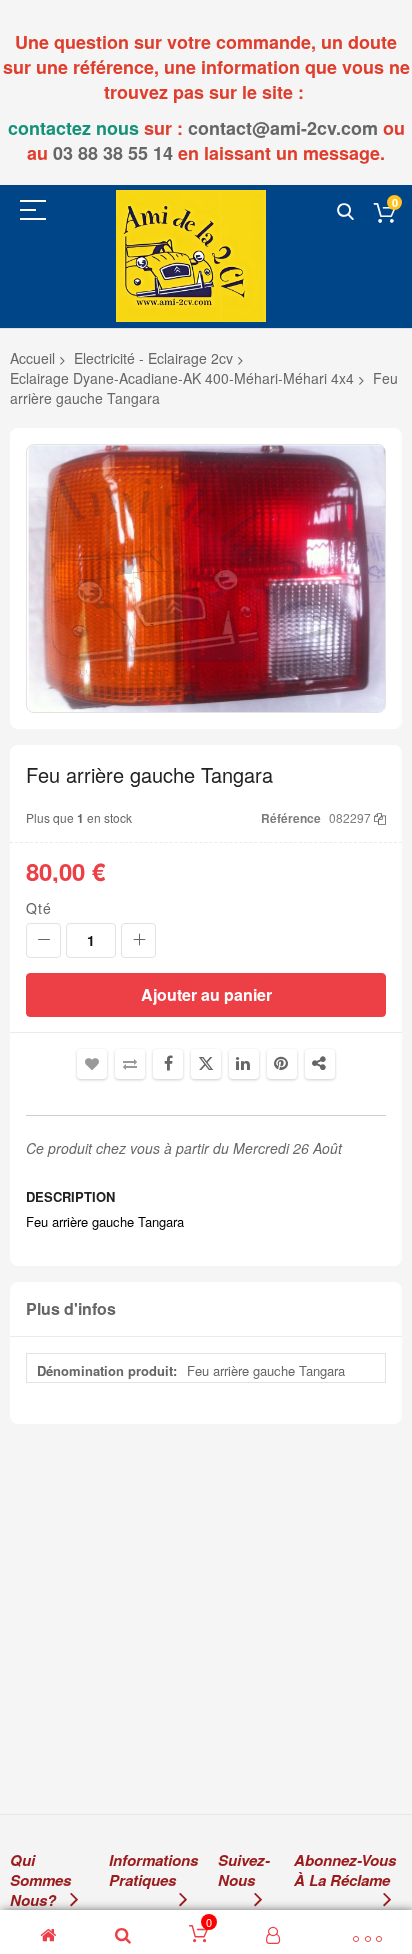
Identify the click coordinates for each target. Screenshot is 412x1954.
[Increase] (138, 940)
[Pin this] (282, 1064)
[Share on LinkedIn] (244, 1064)
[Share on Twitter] (206, 1064)
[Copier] (380, 817)
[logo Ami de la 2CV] (191, 255)
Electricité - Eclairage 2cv (153, 358)
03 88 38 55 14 (113, 153)
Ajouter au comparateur (130, 1064)
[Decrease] (43, 940)
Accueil (32, 358)
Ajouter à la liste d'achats (92, 1064)
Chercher (345, 212)
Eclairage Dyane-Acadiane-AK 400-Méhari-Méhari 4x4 (182, 378)
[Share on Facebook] (168, 1064)
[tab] (206, 1309)
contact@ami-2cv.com (283, 128)
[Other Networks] (320, 1064)
